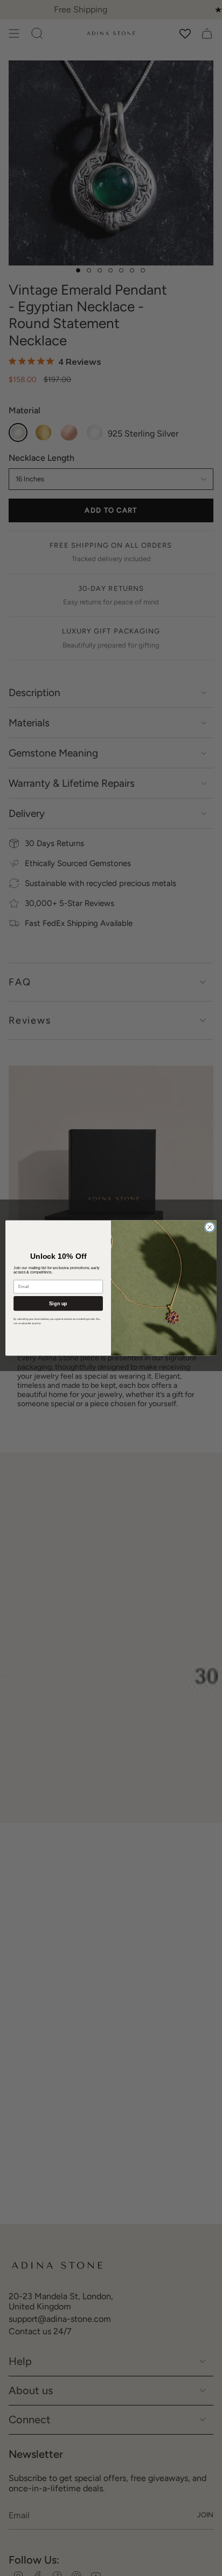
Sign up (58, 1303)
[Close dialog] (210, 1227)
